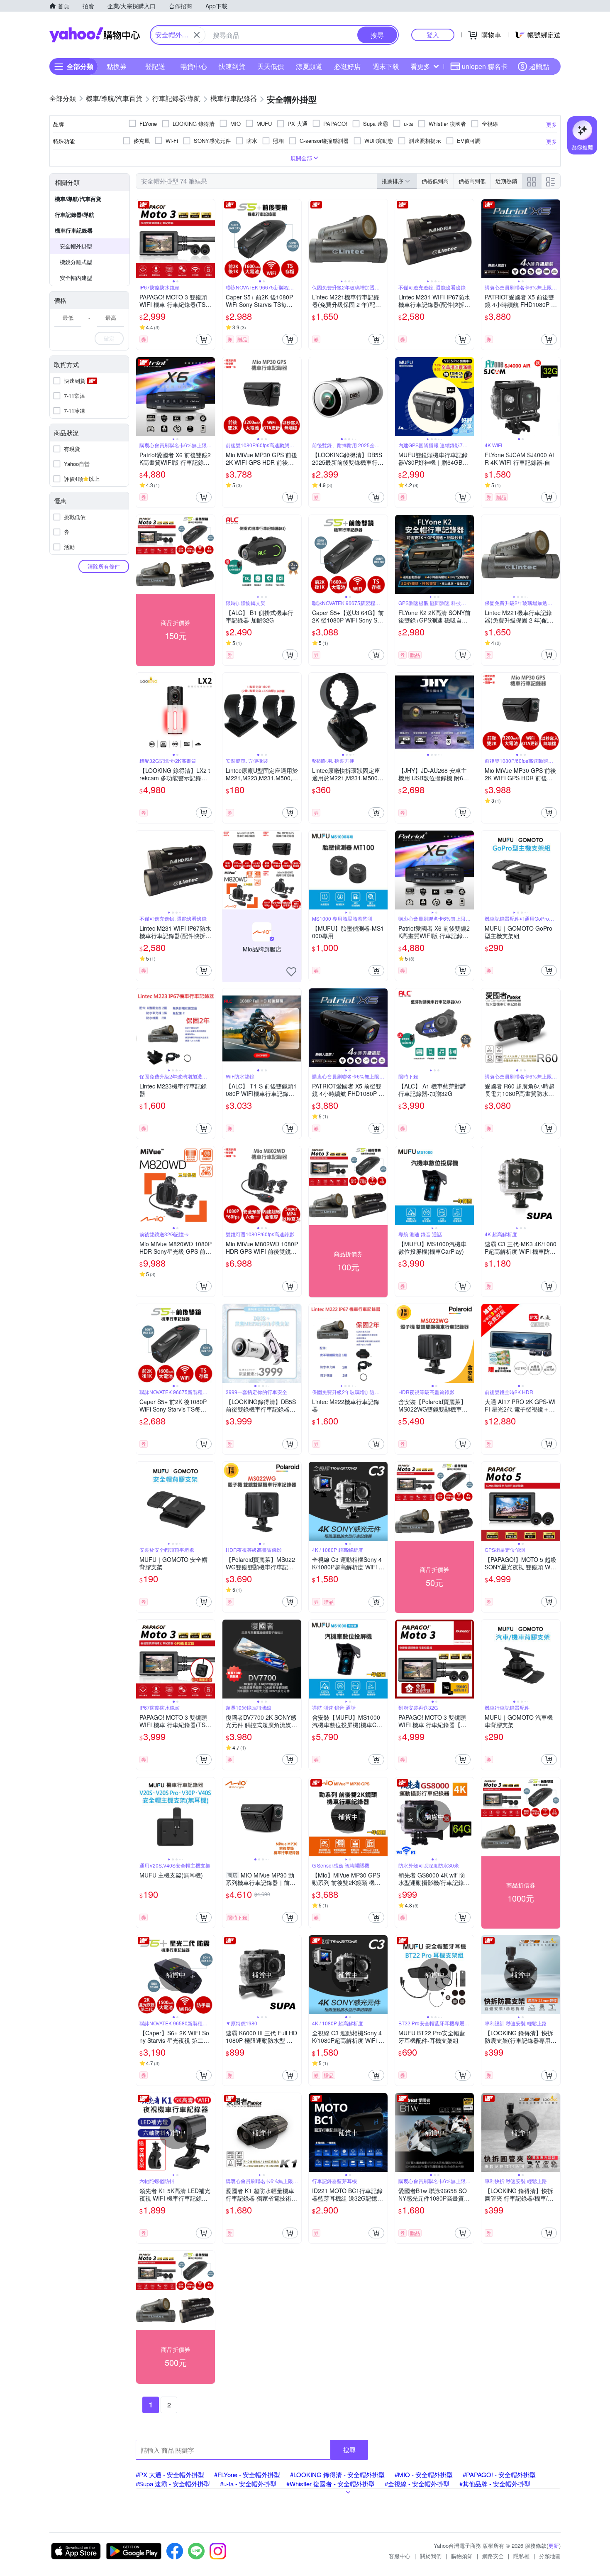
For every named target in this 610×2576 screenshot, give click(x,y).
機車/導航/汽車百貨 (78, 199)
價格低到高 (435, 181)
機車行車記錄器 (74, 230)
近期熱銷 (506, 181)
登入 (433, 35)
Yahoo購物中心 (95, 35)
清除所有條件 (104, 566)
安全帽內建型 (76, 278)
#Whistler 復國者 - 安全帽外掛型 (331, 2484)
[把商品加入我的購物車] (204, 339)
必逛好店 (347, 66)
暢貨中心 (194, 66)
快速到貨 (232, 66)
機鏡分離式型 (76, 262)
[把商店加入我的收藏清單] (291, 972)
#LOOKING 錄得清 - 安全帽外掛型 (337, 2474)
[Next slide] (210, 239)
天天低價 (271, 66)
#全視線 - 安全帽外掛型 (417, 2484)
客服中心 (400, 2556)
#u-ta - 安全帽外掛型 (248, 2484)
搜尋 (349, 2450)
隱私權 (521, 2556)
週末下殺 (386, 66)
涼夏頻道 (309, 66)
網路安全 (493, 2556)
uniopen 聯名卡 (485, 66)
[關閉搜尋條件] (197, 35)
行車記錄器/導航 (74, 214)
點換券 (117, 66)
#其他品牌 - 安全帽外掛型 (495, 2484)
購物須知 (462, 2556)
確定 (109, 338)
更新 (554, 2545)
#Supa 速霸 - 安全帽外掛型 (173, 2484)
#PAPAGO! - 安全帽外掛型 (499, 2474)
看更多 (420, 66)
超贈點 (539, 66)
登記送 (155, 66)
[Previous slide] (142, 239)
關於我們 (431, 2556)
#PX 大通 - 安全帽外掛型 (170, 2474)
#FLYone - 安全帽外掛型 (247, 2474)
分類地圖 (550, 2556)
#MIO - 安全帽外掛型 (424, 2474)
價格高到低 (472, 181)
